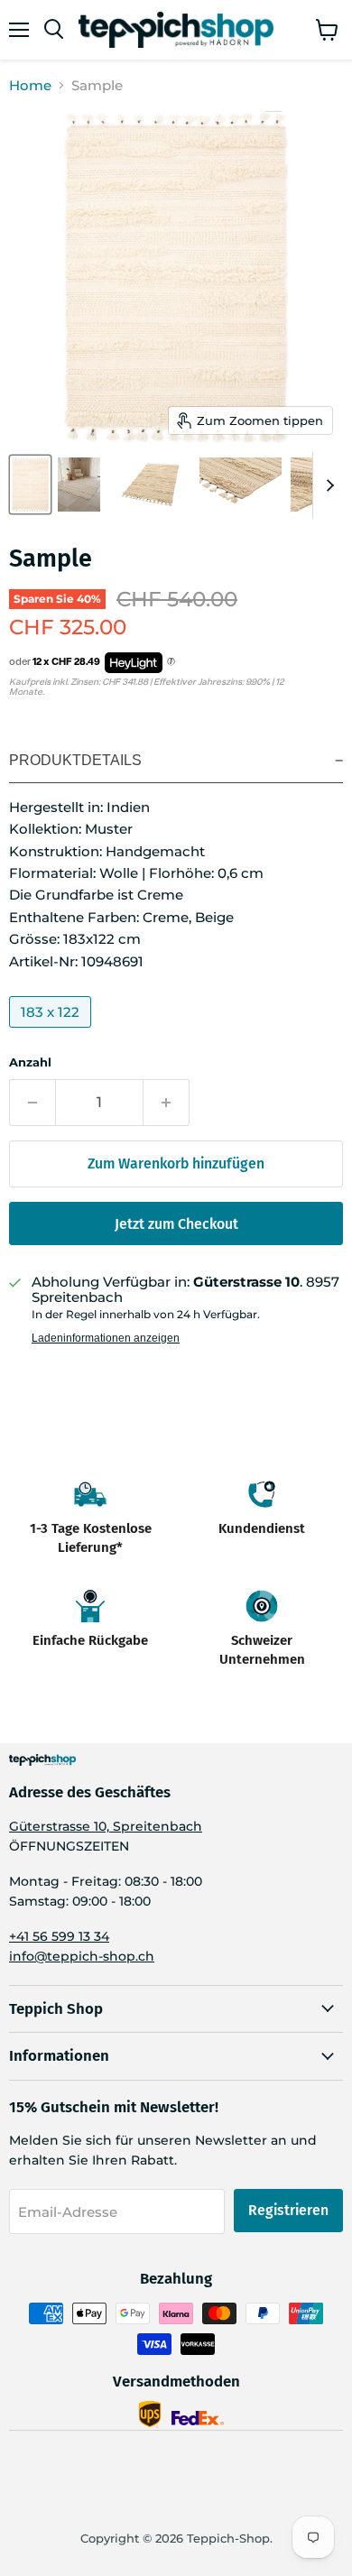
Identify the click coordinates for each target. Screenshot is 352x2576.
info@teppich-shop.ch (82, 1956)
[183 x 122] (52, 1032)
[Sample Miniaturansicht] (30, 485)
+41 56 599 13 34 (59, 1936)
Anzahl (30, 1062)
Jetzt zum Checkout (176, 1224)
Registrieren (288, 2210)
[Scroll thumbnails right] (327, 485)
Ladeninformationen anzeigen (106, 1338)
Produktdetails (75, 760)
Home (30, 85)
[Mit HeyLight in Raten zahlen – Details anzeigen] (171, 662)
